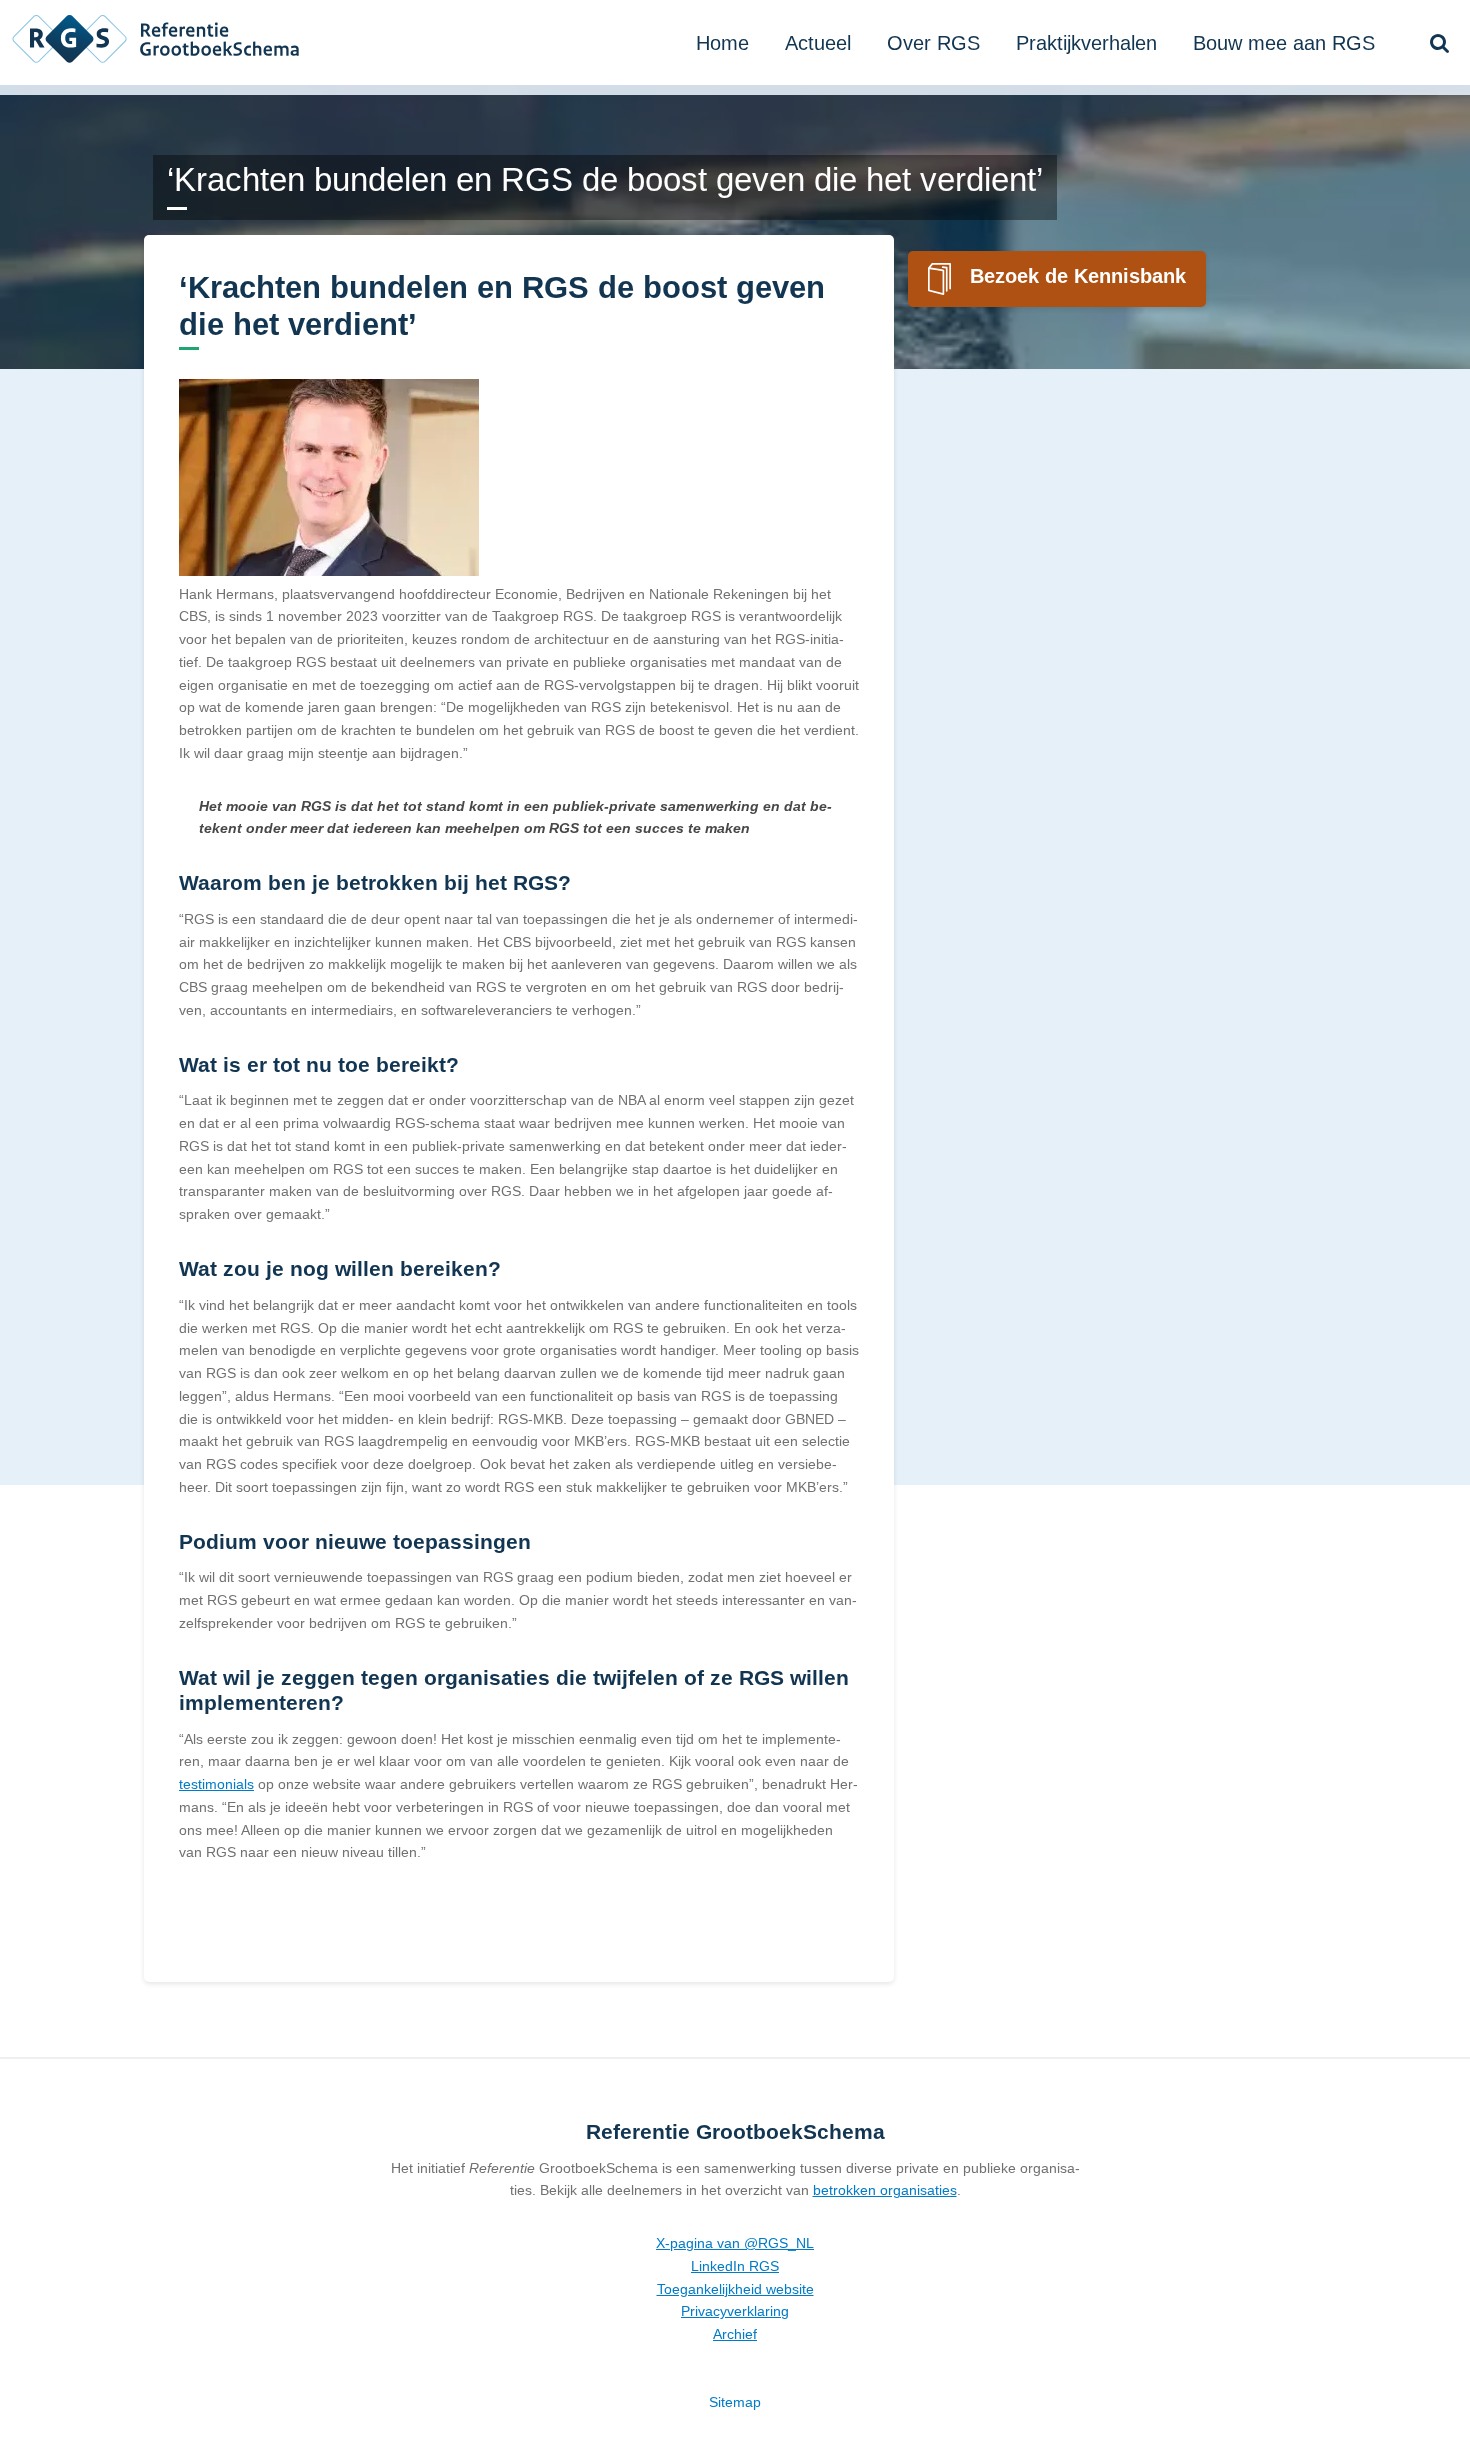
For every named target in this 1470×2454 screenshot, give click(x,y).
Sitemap (735, 2402)
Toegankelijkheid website (735, 2289)
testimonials (216, 1784)
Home (722, 43)
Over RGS (933, 43)
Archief (735, 2334)
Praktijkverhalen (1086, 43)
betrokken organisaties (885, 2190)
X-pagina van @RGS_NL (735, 2243)
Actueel (818, 43)
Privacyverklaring (735, 2311)
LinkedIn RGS (735, 2266)
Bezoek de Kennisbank (1078, 276)
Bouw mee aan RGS (1284, 43)
